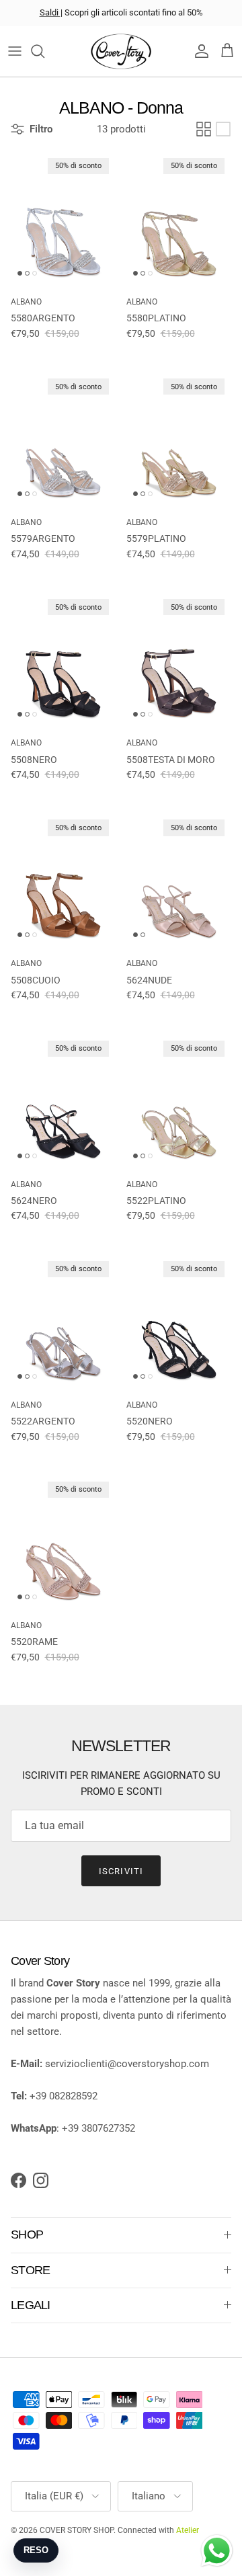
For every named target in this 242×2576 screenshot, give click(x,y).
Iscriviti (121, 1871)
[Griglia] (204, 129)
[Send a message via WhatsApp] (217, 2551)
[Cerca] (44, 51)
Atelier (188, 2530)
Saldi (50, 12)
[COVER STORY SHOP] (121, 51)
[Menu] (15, 51)
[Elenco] (223, 129)
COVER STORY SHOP (77, 2530)
